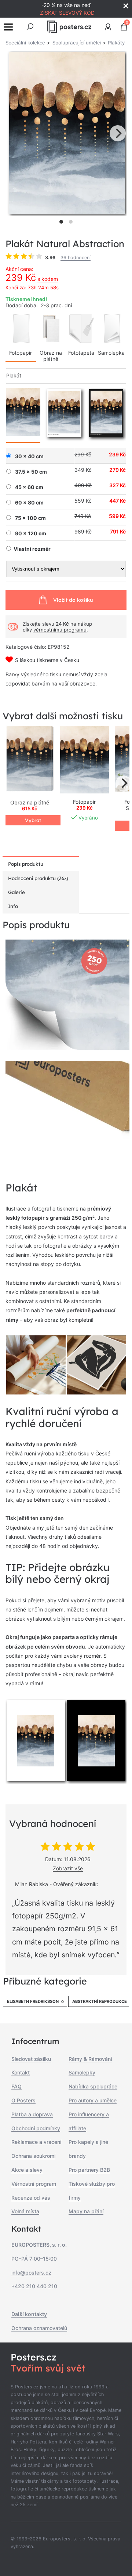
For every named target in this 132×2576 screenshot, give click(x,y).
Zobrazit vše (68, 1868)
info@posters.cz (31, 2273)
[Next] (118, 133)
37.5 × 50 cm (31, 472)
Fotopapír (21, 353)
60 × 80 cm (29, 503)
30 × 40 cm (29, 456)
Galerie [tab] (16, 892)
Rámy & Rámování (90, 2059)
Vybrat (33, 820)
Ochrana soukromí (33, 2156)
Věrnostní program (34, 2184)
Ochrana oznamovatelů (39, 2328)
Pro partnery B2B (89, 2170)
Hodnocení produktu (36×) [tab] (38, 878)
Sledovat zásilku (31, 2059)
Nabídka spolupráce (93, 2086)
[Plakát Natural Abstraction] (85, 760)
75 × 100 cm (30, 518)
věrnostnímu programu (60, 630)
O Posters (23, 2100)
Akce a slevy (27, 2170)
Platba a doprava (32, 2114)
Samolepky (82, 2072)
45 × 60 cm (29, 487)
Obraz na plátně (51, 356)
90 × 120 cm (31, 533)
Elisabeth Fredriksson (33, 2001)
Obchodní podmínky (36, 2128)
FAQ (16, 2086)
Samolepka (111, 353)
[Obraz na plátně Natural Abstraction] (30, 760)
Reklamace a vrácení (36, 2142)
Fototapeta (81, 353)
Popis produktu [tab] (26, 864)
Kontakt (21, 2072)
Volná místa (25, 2211)
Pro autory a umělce (93, 2100)
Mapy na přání (86, 2211)
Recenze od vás (31, 2198)
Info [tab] (13, 906)
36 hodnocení (76, 258)
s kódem (48, 279)
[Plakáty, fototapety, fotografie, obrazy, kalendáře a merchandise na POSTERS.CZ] (69, 27)
